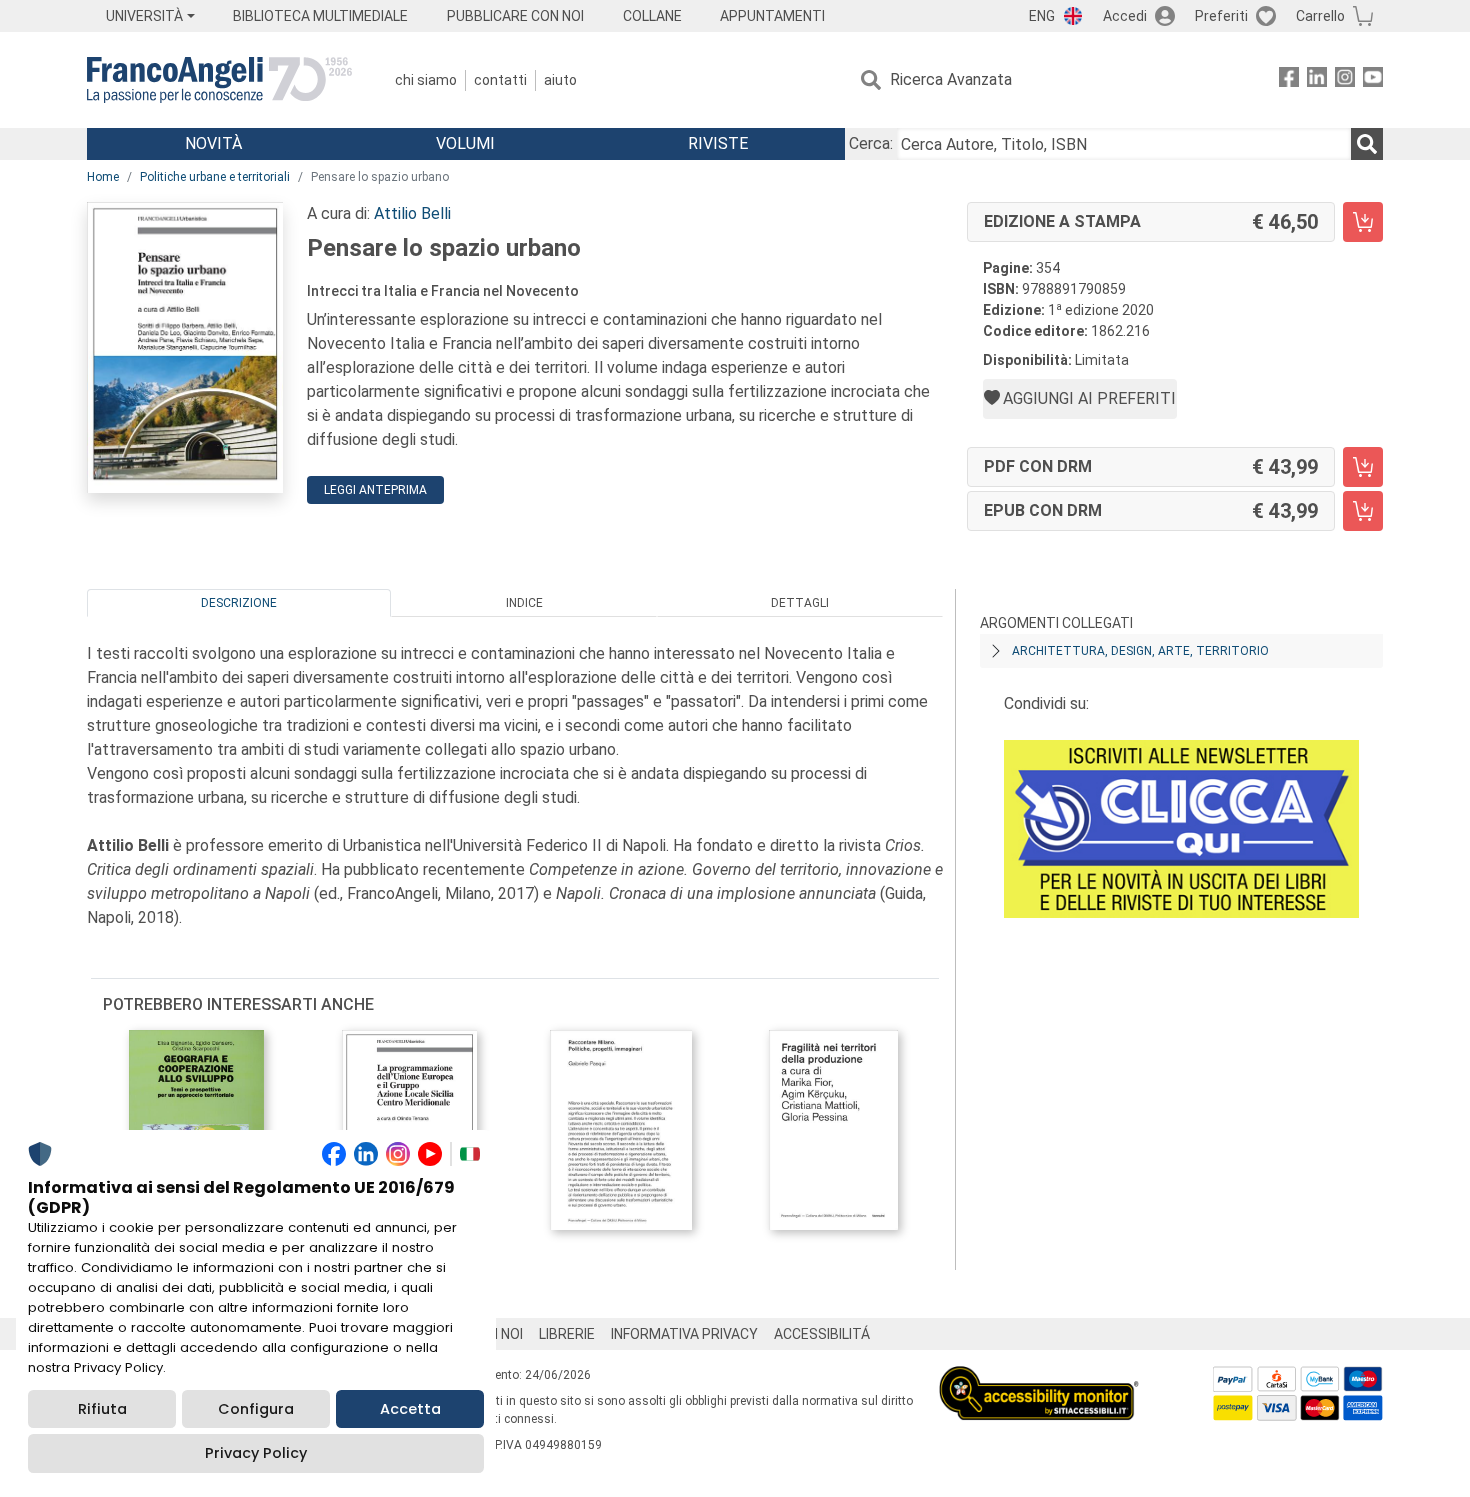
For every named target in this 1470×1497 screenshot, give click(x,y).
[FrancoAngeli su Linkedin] (1317, 80)
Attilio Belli (412, 213)
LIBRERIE (567, 1334)
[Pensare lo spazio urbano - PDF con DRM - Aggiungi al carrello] (1363, 467)
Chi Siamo (426, 80)
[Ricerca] (1367, 144)
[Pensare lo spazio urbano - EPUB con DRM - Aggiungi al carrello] (1363, 511)
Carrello (1320, 16)
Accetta (410, 1409)
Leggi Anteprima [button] (375, 490)
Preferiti (1221, 16)
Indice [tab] (524, 603)
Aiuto (560, 80)
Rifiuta (102, 1409)
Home (103, 177)
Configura (256, 1409)
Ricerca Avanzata (951, 79)
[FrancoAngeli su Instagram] (1345, 80)
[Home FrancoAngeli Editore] (219, 80)
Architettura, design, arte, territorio (1140, 651)
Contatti (500, 80)
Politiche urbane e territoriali (215, 177)
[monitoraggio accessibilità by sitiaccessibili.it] (1039, 1377)
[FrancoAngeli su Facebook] (1289, 80)
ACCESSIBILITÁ (822, 1334)
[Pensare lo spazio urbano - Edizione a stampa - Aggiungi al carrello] (1363, 222)
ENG (1042, 16)
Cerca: (871, 143)
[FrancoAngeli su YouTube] (1373, 80)
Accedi (1125, 16)
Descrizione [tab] (239, 603)
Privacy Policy (256, 1453)
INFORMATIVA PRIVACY (684, 1334)
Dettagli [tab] (800, 603)
